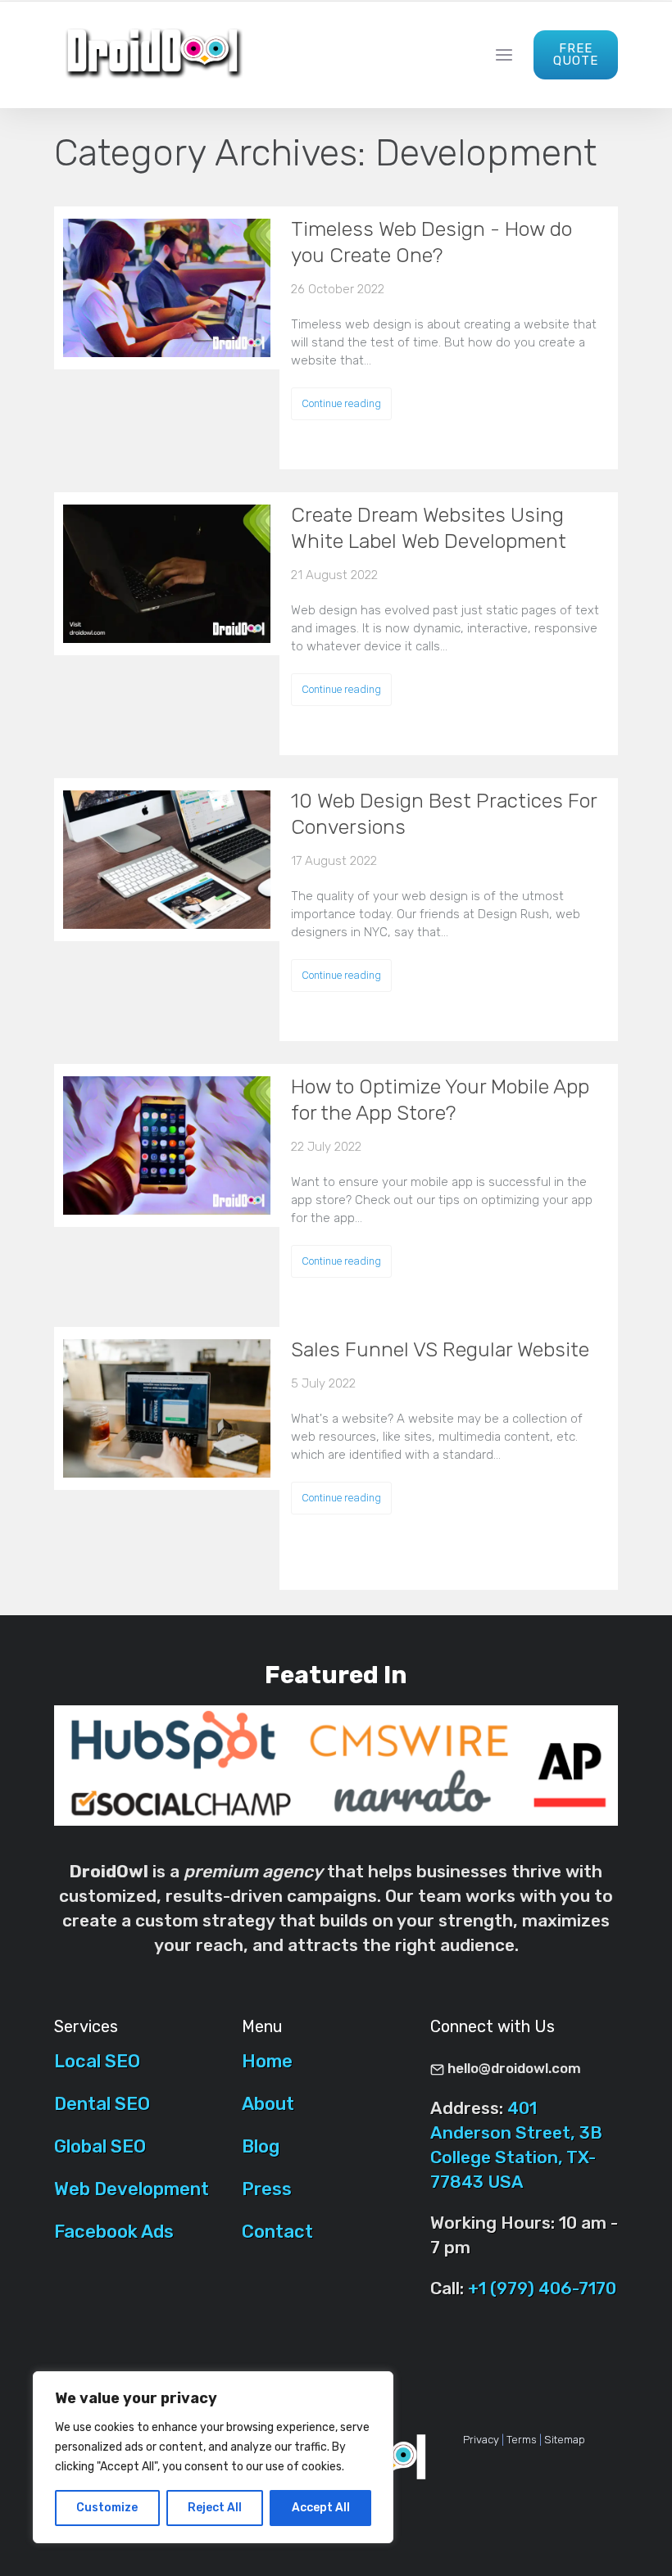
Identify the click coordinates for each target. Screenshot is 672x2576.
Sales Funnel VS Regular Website (440, 1349)
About (268, 2104)
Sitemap (565, 2440)
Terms (522, 2440)
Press (267, 2189)
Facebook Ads (114, 2232)
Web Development (132, 2189)
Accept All (321, 2508)
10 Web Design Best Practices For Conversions (444, 814)
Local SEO (97, 2061)
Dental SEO (102, 2104)
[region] (213, 2457)
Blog (261, 2146)
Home (267, 2061)
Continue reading (341, 403)
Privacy (481, 2440)
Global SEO (100, 2146)
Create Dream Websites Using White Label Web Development (429, 528)
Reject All (215, 2508)
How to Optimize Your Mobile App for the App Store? (440, 1100)
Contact (277, 2232)
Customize (107, 2508)
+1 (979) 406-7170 (542, 2288)
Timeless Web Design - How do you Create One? (431, 242)
